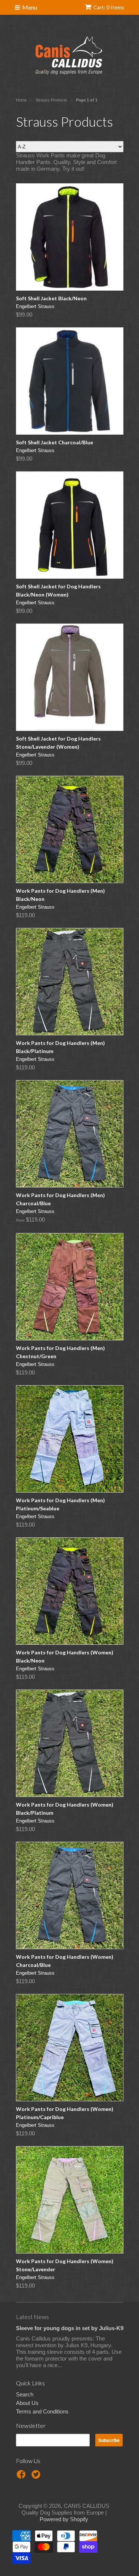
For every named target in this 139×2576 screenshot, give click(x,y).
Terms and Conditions (42, 2411)
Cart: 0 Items (109, 7)
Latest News (32, 2317)
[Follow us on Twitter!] (37, 2477)
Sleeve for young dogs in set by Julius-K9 (70, 2328)
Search (25, 2394)
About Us (27, 2403)
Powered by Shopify (64, 2519)
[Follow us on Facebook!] (22, 2477)
